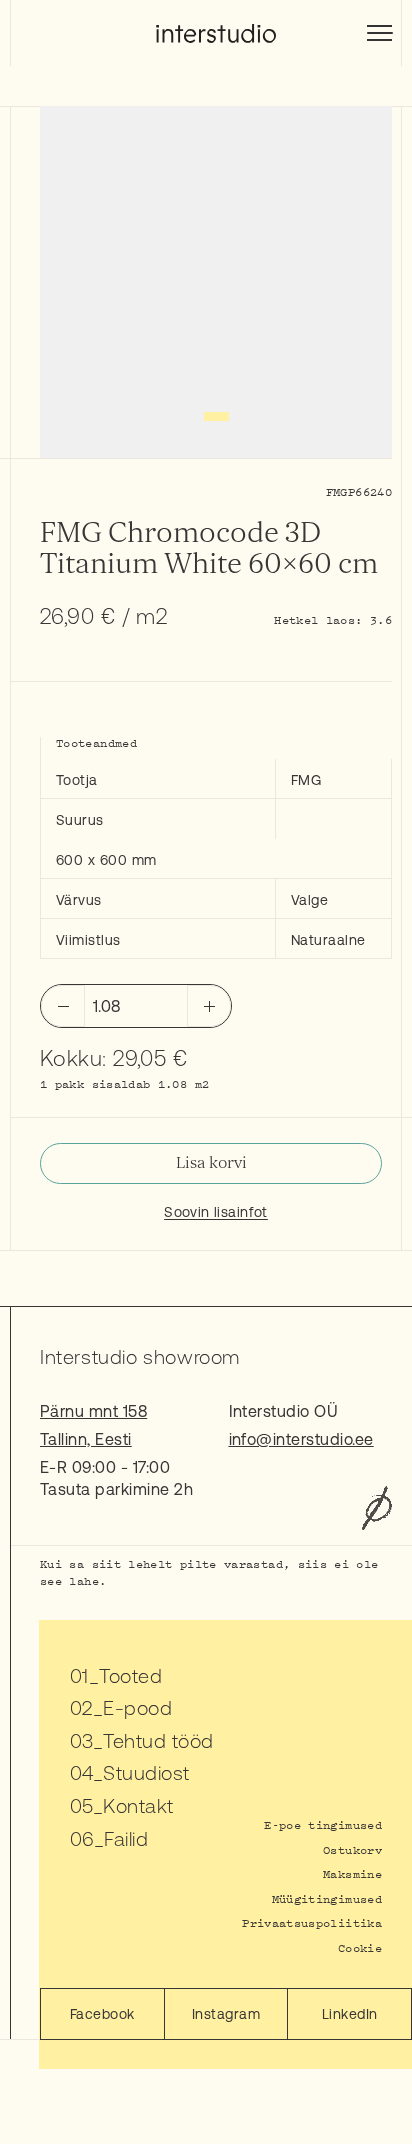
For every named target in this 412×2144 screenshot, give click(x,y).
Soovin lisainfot (216, 1212)
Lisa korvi (211, 1163)
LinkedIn (350, 2014)
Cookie (360, 1947)
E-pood (137, 1707)
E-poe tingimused (323, 1824)
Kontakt (138, 1805)
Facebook (102, 2014)
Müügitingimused (327, 1898)
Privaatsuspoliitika (312, 1922)
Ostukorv (352, 1849)
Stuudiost (146, 1772)
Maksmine (352, 1873)
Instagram (226, 2014)
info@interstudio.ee (301, 1439)
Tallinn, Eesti (86, 1439)
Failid (126, 1838)
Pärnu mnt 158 (93, 1411)
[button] (216, 416)
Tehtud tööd (158, 1740)
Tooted (130, 1675)
